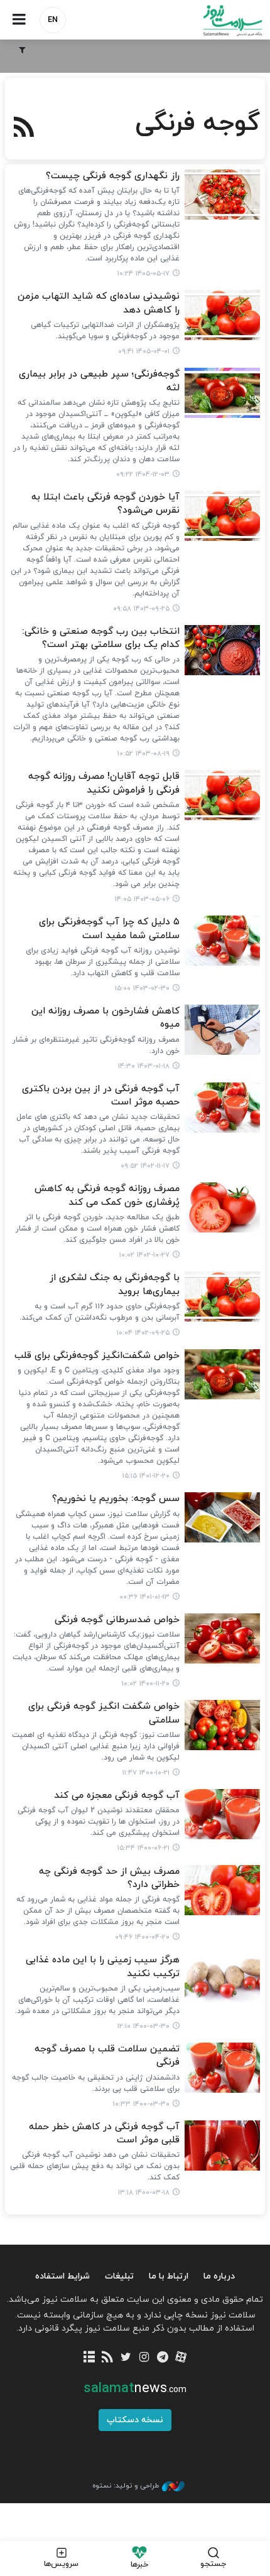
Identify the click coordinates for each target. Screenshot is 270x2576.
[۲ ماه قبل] (222, 315)
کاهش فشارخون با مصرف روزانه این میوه (105, 1018)
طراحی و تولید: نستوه (126, 2486)
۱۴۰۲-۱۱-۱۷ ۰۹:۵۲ (145, 1166)
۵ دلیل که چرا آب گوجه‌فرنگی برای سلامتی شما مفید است (109, 929)
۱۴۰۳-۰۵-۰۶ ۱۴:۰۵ (142, 899)
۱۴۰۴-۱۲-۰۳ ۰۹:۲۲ (143, 474)
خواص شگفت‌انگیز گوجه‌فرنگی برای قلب (97, 1356)
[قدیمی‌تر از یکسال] (222, 516)
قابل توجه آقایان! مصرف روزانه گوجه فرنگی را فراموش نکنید (104, 783)
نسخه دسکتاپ (135, 2420)
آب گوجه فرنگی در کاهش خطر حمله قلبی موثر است (104, 2134)
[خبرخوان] (108, 2358)
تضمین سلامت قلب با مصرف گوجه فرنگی (107, 2056)
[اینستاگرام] (144, 2358)
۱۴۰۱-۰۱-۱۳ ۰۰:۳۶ (144, 1597)
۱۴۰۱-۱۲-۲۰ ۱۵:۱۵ (146, 1476)
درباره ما (219, 2276)
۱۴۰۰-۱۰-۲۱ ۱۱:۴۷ (146, 1773)
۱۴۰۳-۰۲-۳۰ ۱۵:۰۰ (142, 988)
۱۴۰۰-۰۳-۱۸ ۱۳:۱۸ (144, 2193)
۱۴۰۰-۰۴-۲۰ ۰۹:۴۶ (142, 1937)
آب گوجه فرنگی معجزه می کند (117, 1796)
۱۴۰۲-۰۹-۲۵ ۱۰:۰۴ (143, 1333)
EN (53, 20)
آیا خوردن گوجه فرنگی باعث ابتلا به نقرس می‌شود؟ (105, 504)
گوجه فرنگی (198, 124)
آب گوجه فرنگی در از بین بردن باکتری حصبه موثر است (101, 1096)
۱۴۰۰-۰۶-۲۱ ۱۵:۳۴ (143, 1848)
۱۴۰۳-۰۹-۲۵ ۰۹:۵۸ (141, 609)
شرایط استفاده (62, 2276)
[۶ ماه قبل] (222, 393)
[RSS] (24, 129)
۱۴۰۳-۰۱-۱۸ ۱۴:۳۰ (144, 1066)
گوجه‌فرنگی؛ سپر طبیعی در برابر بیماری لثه (99, 381)
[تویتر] (126, 2358)
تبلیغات (119, 2276)
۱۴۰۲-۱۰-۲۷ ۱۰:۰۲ (144, 1255)
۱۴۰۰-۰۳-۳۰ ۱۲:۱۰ (143, 2026)
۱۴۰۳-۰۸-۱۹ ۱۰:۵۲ (143, 754)
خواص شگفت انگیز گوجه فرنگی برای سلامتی (104, 1713)
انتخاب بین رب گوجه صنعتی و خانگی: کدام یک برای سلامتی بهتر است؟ (101, 638)
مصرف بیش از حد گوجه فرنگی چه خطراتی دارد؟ (109, 1878)
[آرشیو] (89, 2358)
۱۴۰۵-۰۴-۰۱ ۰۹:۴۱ (144, 351)
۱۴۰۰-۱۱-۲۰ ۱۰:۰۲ (146, 1684)
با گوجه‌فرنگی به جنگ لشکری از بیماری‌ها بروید (115, 1285)
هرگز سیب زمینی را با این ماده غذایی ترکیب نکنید (103, 1967)
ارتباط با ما (169, 2276)
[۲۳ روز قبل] (222, 195)
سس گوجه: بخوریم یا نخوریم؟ (116, 1499)
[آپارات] (181, 2358)
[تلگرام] (162, 2358)
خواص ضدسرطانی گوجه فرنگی (117, 1620)
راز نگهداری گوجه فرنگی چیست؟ (113, 176)
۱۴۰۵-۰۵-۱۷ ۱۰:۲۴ (143, 274)
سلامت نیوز (202, 20)
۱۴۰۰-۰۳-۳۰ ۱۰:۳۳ (141, 2104)
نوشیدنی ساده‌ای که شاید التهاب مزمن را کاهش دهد (99, 303)
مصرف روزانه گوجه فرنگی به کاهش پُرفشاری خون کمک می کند (107, 1195)
